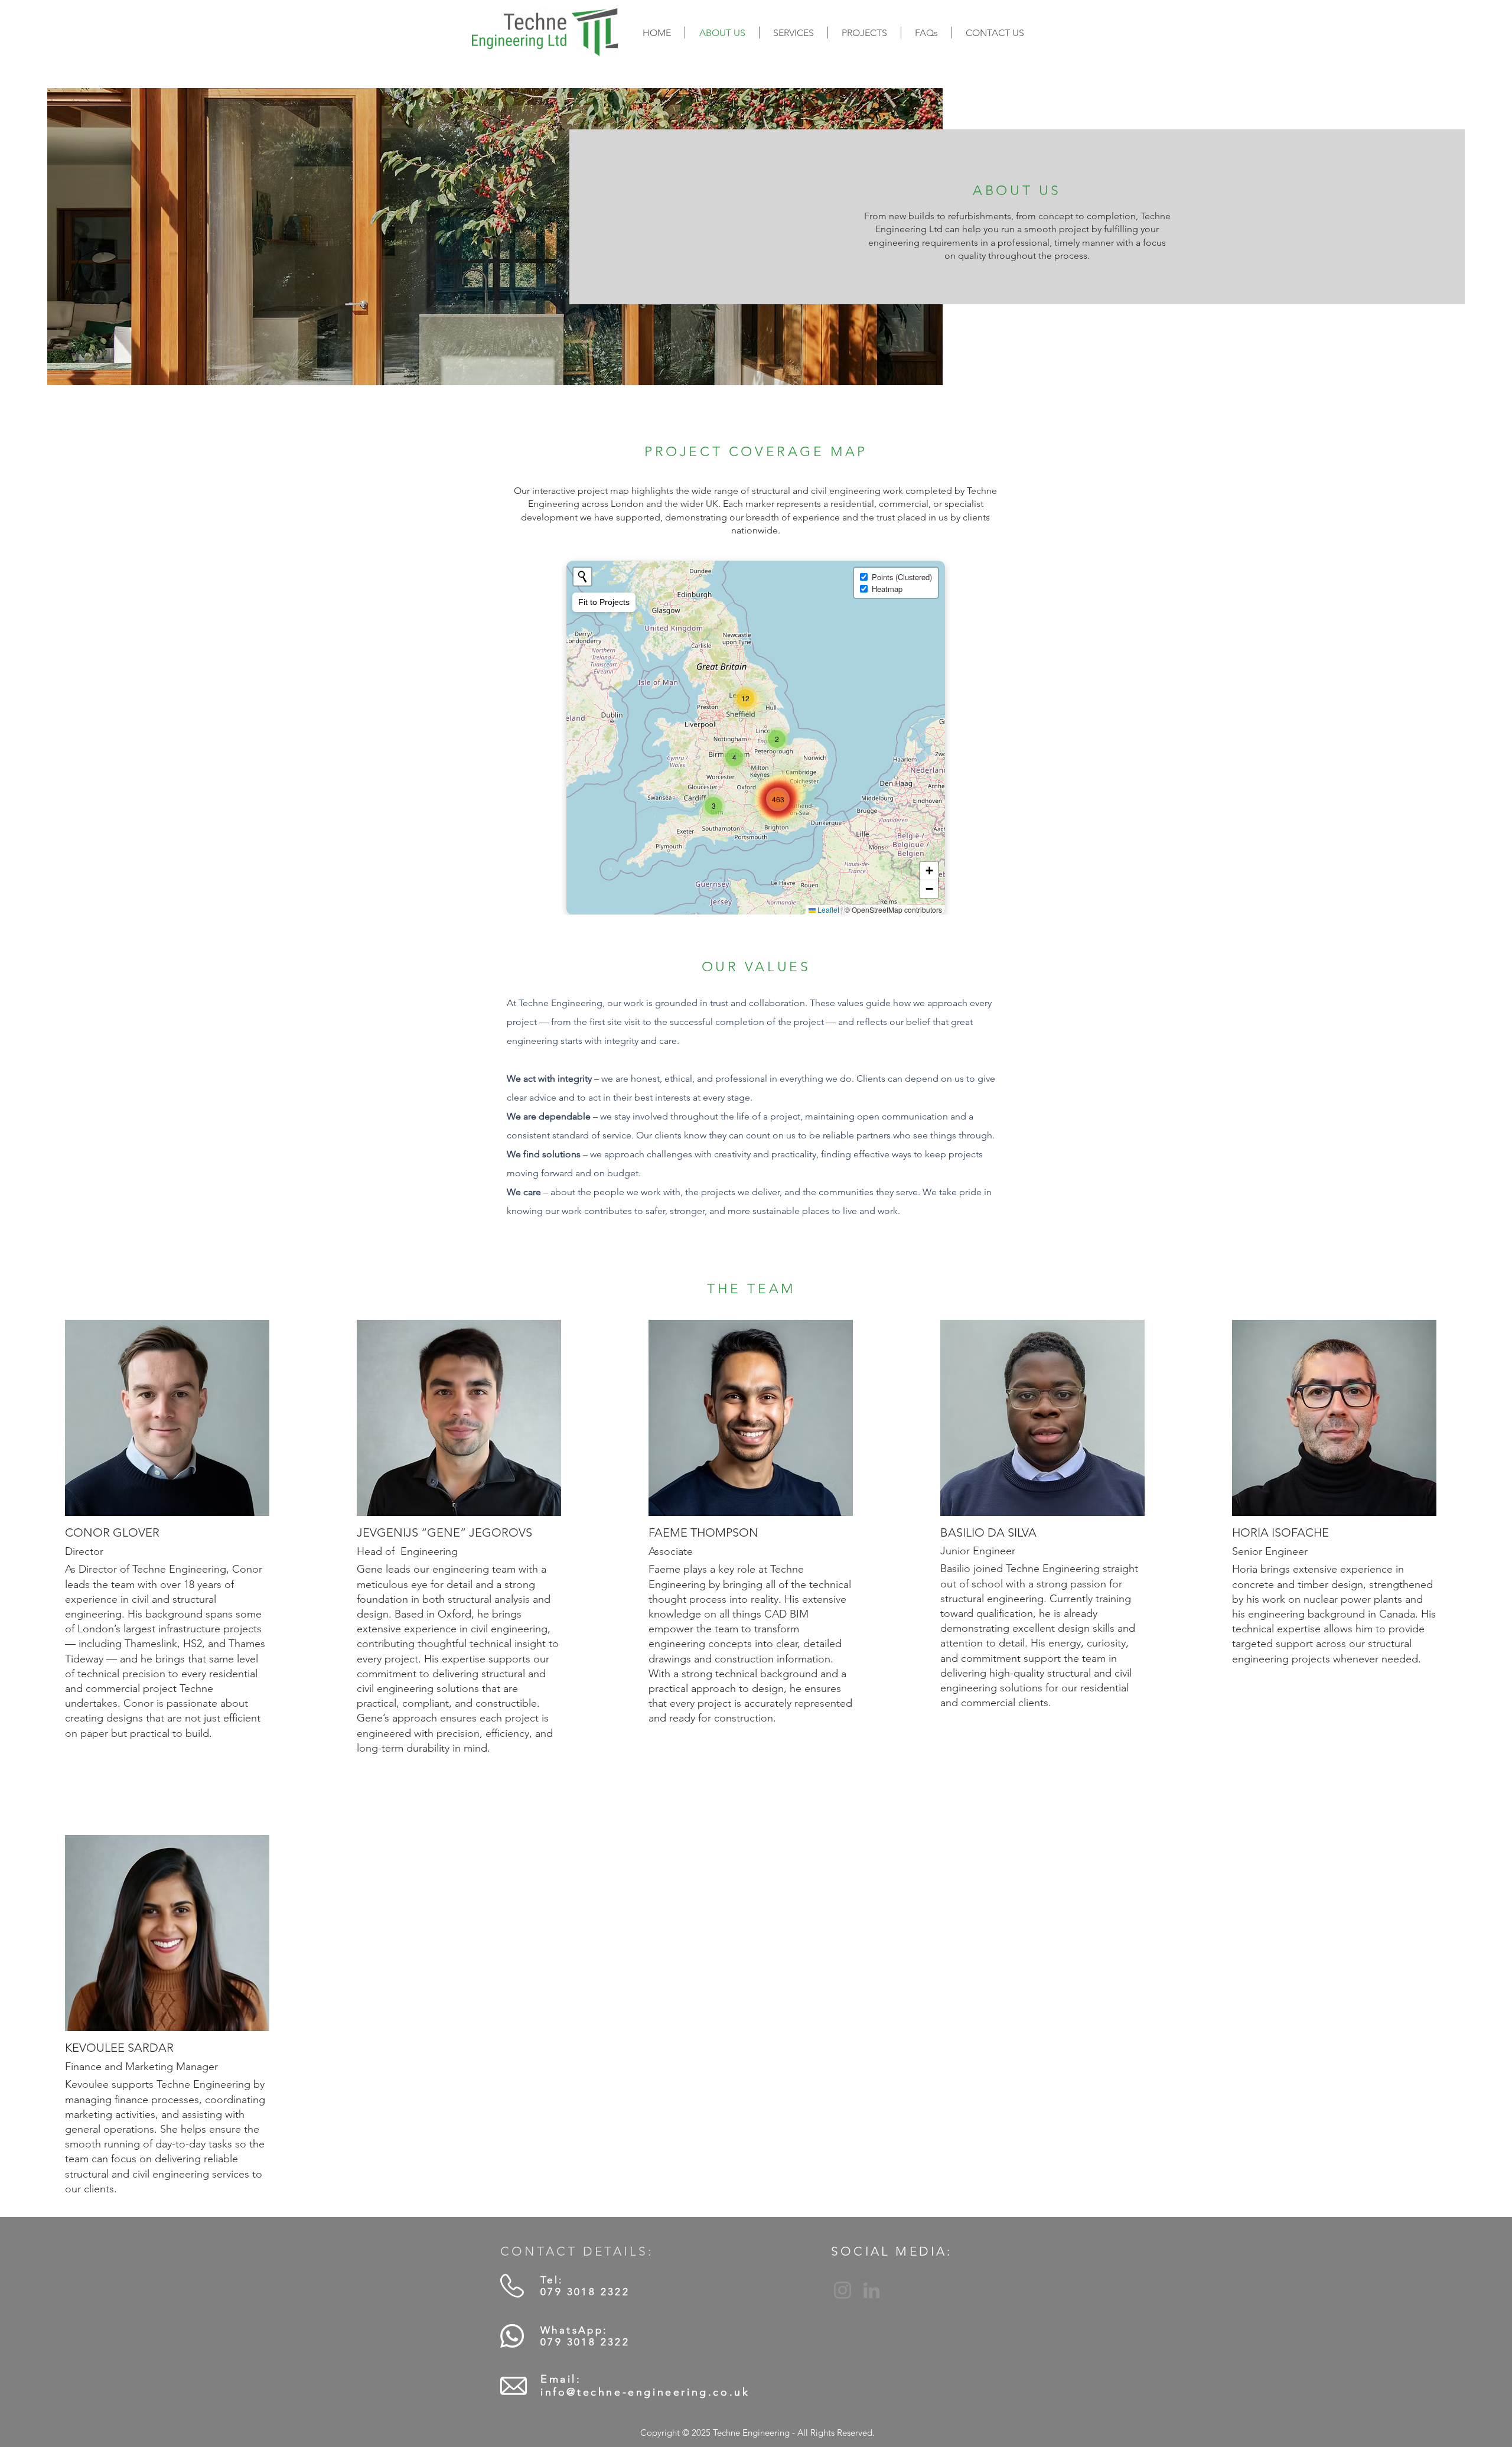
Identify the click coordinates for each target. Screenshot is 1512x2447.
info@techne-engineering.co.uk (645, 2392)
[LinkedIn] (871, 2290)
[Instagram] (843, 2290)
